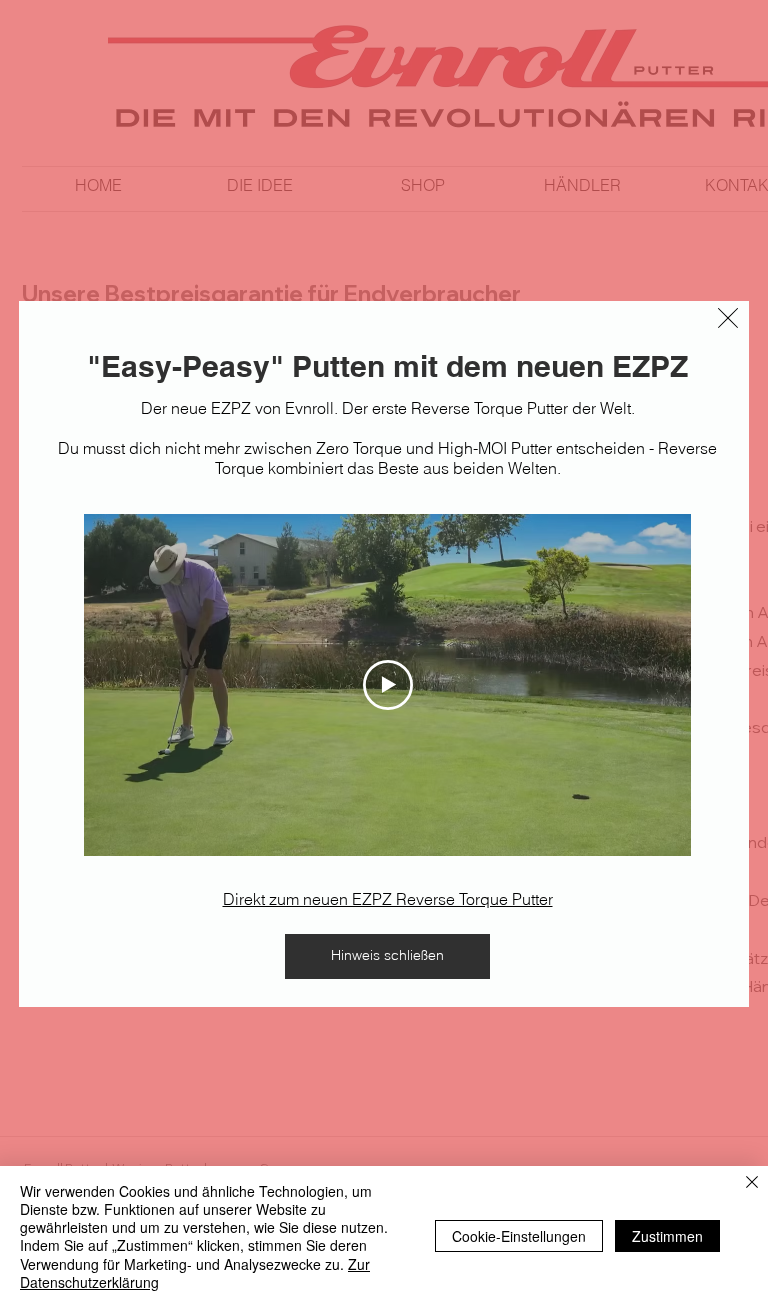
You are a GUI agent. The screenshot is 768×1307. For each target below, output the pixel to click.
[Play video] (388, 685)
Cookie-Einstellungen (519, 1236)
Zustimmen (667, 1236)
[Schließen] (752, 1183)
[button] (728, 318)
